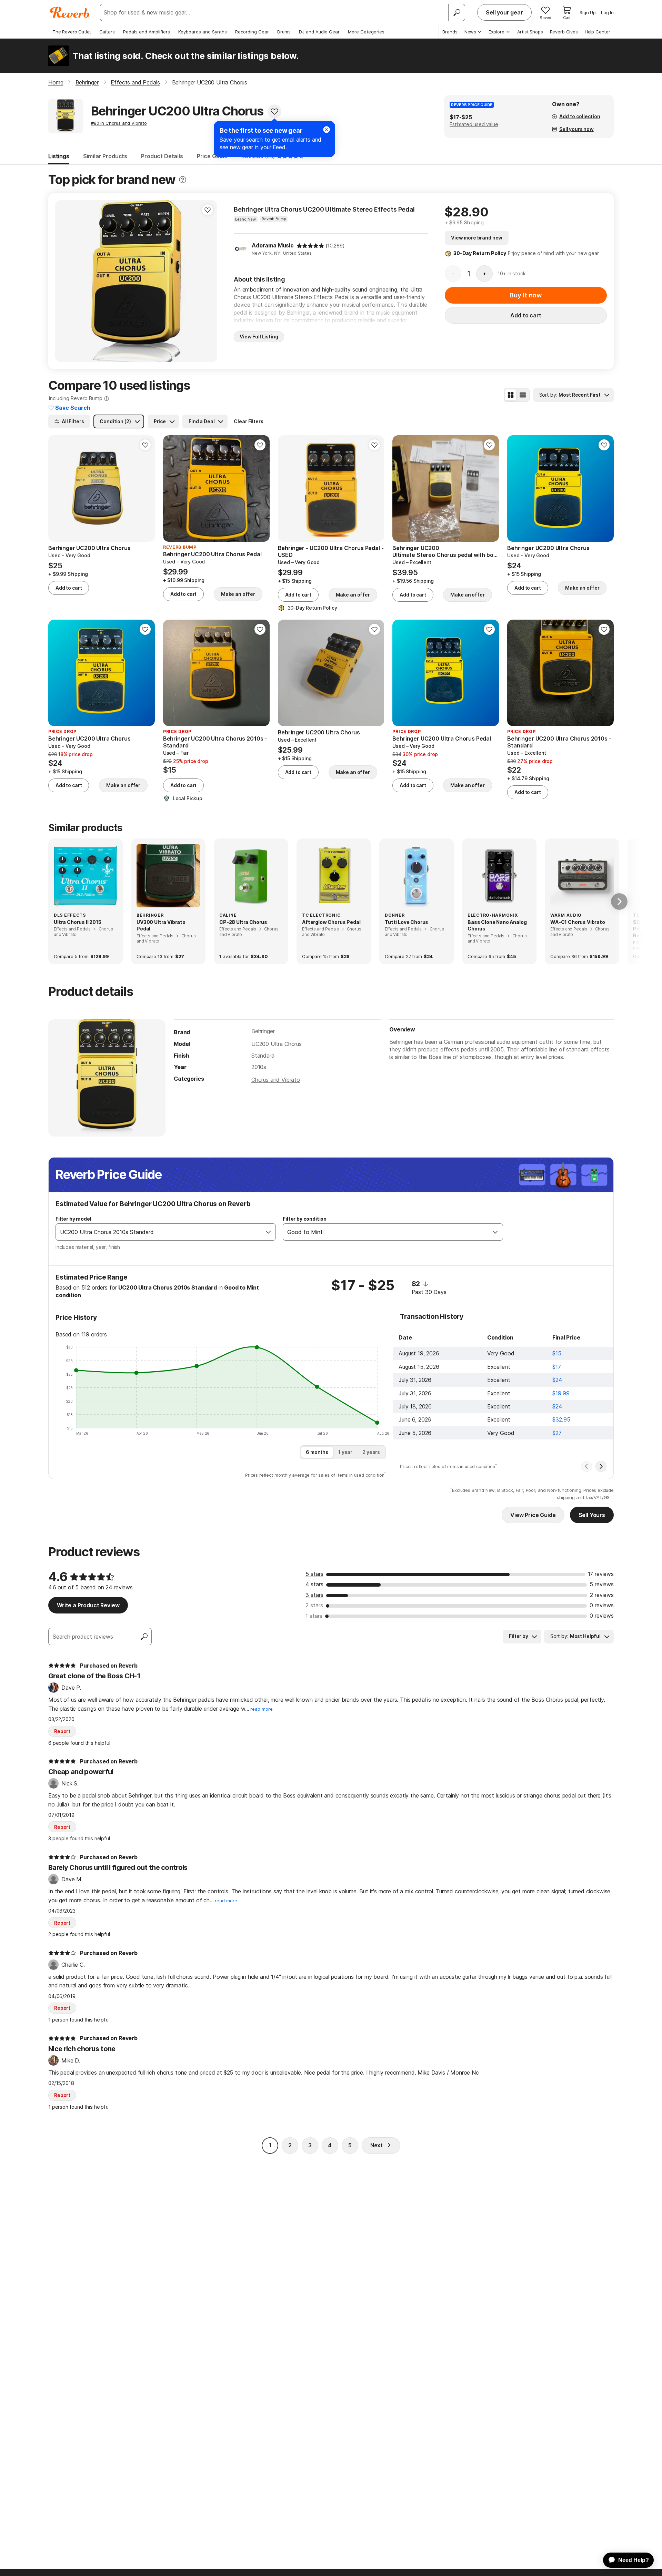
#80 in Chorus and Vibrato (119, 123)
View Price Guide (533, 1515)
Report (62, 1731)
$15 (557, 1353)
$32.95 (561, 1419)
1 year (345, 1452)
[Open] (268, 1232)
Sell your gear (504, 12)
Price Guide (212, 156)
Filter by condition (305, 1219)
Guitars (107, 32)
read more (262, 1709)
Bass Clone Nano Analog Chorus (497, 925)
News (470, 32)
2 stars (314, 1605)
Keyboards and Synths (203, 32)
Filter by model (73, 1219)
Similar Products (105, 156)
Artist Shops (530, 32)
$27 (557, 1433)
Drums (284, 32)
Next (377, 2145)
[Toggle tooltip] (183, 180)
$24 (557, 1380)
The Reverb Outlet (72, 32)
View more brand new (477, 238)
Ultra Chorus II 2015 (78, 922)
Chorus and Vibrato (276, 1080)
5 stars (314, 1574)
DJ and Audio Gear (319, 32)
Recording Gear (252, 32)
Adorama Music (273, 245)
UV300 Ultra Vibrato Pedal (161, 925)
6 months (317, 1452)
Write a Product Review (88, 1605)
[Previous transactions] (586, 1466)
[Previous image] (65, 281)
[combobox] (159, 1232)
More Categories (366, 32)
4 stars (314, 1584)
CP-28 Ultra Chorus (243, 922)
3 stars (314, 1595)
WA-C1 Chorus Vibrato (578, 922)
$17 (557, 1367)
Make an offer (238, 594)
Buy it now (526, 295)
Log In (607, 12)
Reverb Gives (564, 32)
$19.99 (561, 1393)
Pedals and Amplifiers (147, 32)
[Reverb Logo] (70, 12)
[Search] (457, 12)
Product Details (162, 156)
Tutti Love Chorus (407, 922)
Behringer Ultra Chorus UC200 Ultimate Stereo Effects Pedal (324, 209)
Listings (59, 156)
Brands (450, 32)
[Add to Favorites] (274, 111)
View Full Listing (259, 337)
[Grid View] (511, 395)
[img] (310, 246)
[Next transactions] (601, 1466)
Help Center (598, 32)
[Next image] (208, 281)
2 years (371, 1452)
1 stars (314, 1616)
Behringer (263, 1031)
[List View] (523, 395)
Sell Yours (592, 1515)
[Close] (327, 130)
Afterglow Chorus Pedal (331, 922)
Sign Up (588, 12)
